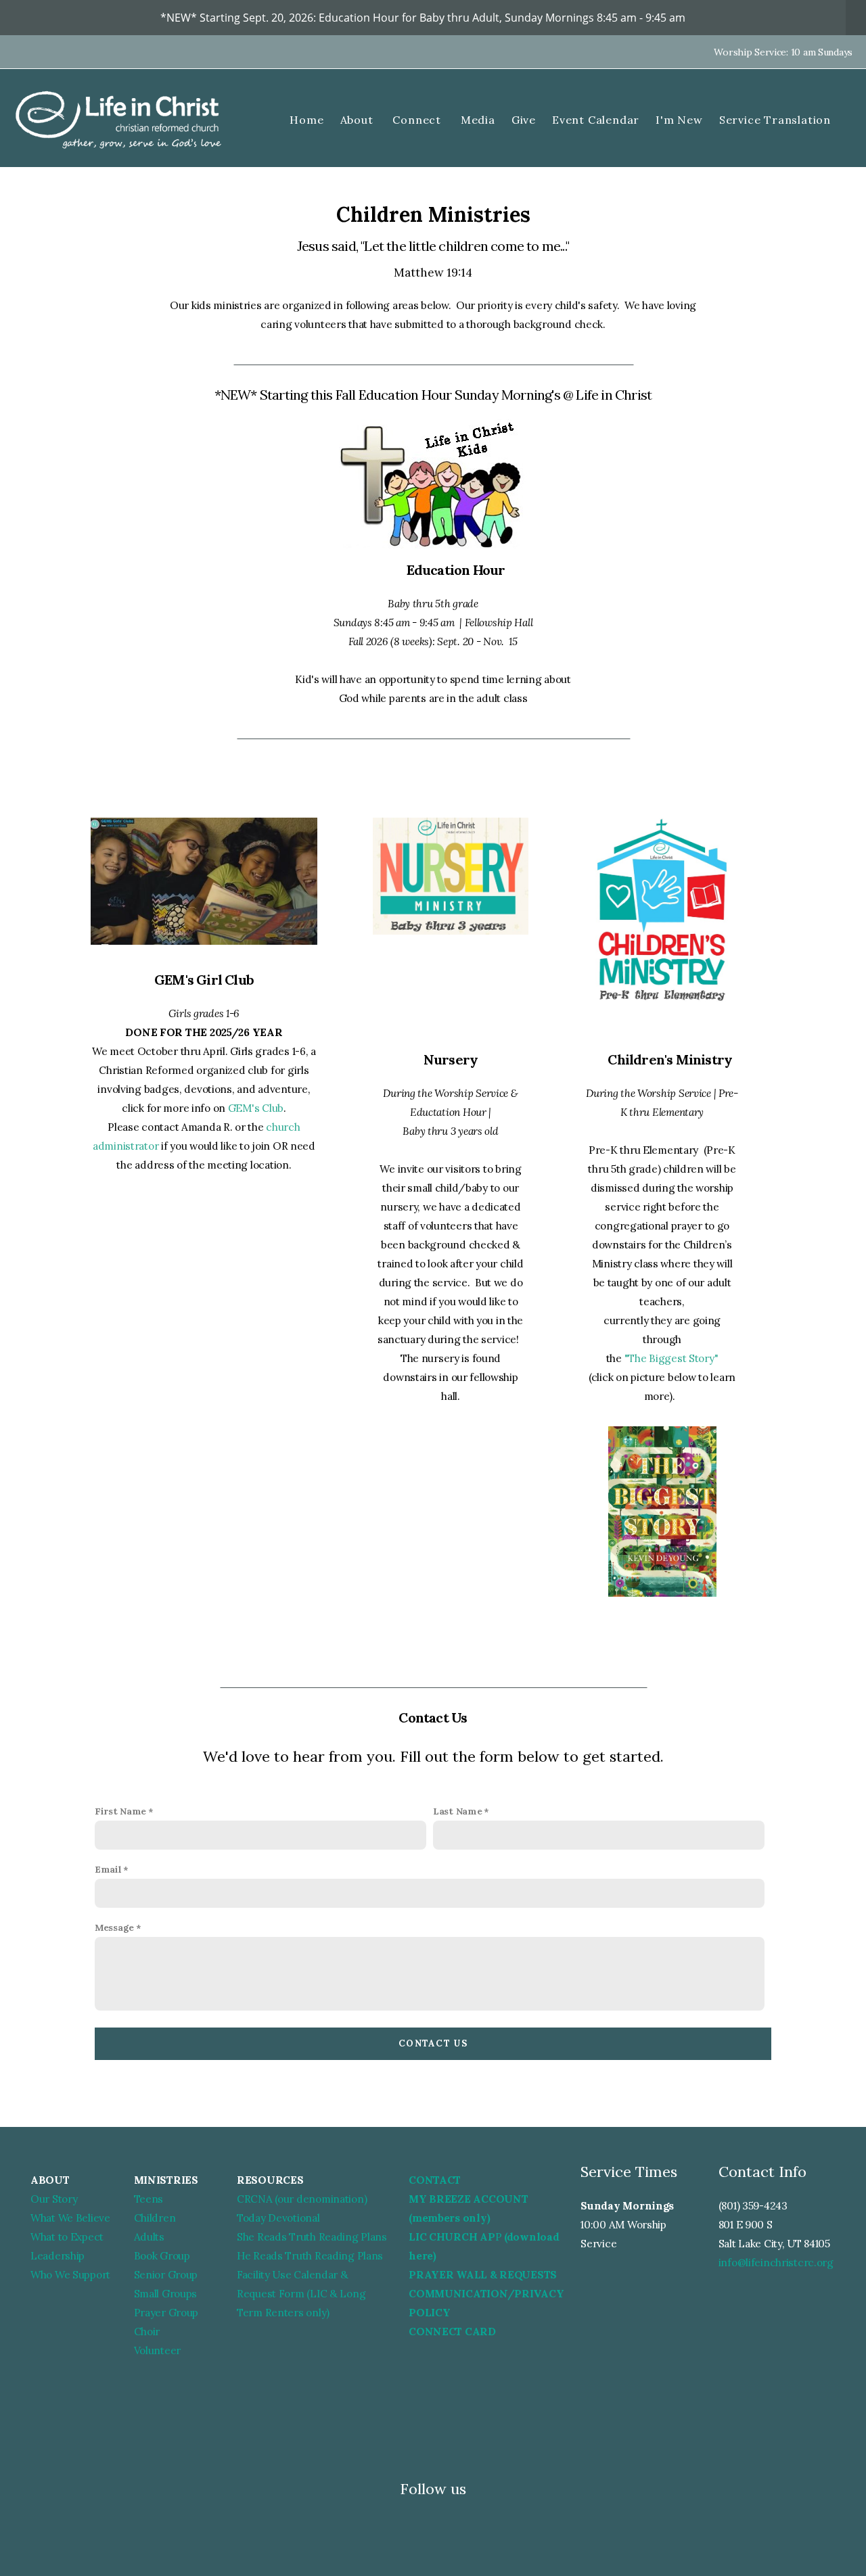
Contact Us (433, 2043)
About (359, 120)
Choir (147, 2332)
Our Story (54, 2199)
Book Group (162, 2256)
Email (108, 1869)
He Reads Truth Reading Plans (310, 2256)
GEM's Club (256, 1108)
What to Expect (67, 2237)
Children (155, 2218)
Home (306, 120)
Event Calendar (596, 120)
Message (114, 1927)
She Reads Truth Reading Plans (312, 2237)
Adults (149, 2237)
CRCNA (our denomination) (302, 2199)
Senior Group (166, 2275)
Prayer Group (166, 2313)
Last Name (457, 1811)
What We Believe (70, 2218)
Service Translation (775, 120)
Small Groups (166, 2294)
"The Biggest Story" (671, 1358)
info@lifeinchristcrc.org (776, 2263)
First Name (120, 1811)
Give (524, 120)
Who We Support (70, 2275)
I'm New (679, 120)
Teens (149, 2199)
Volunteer (157, 2350)
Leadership (58, 2256)
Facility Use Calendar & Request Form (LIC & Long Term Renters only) (301, 2294)
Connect (418, 120)
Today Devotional (278, 2218)
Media (478, 120)
